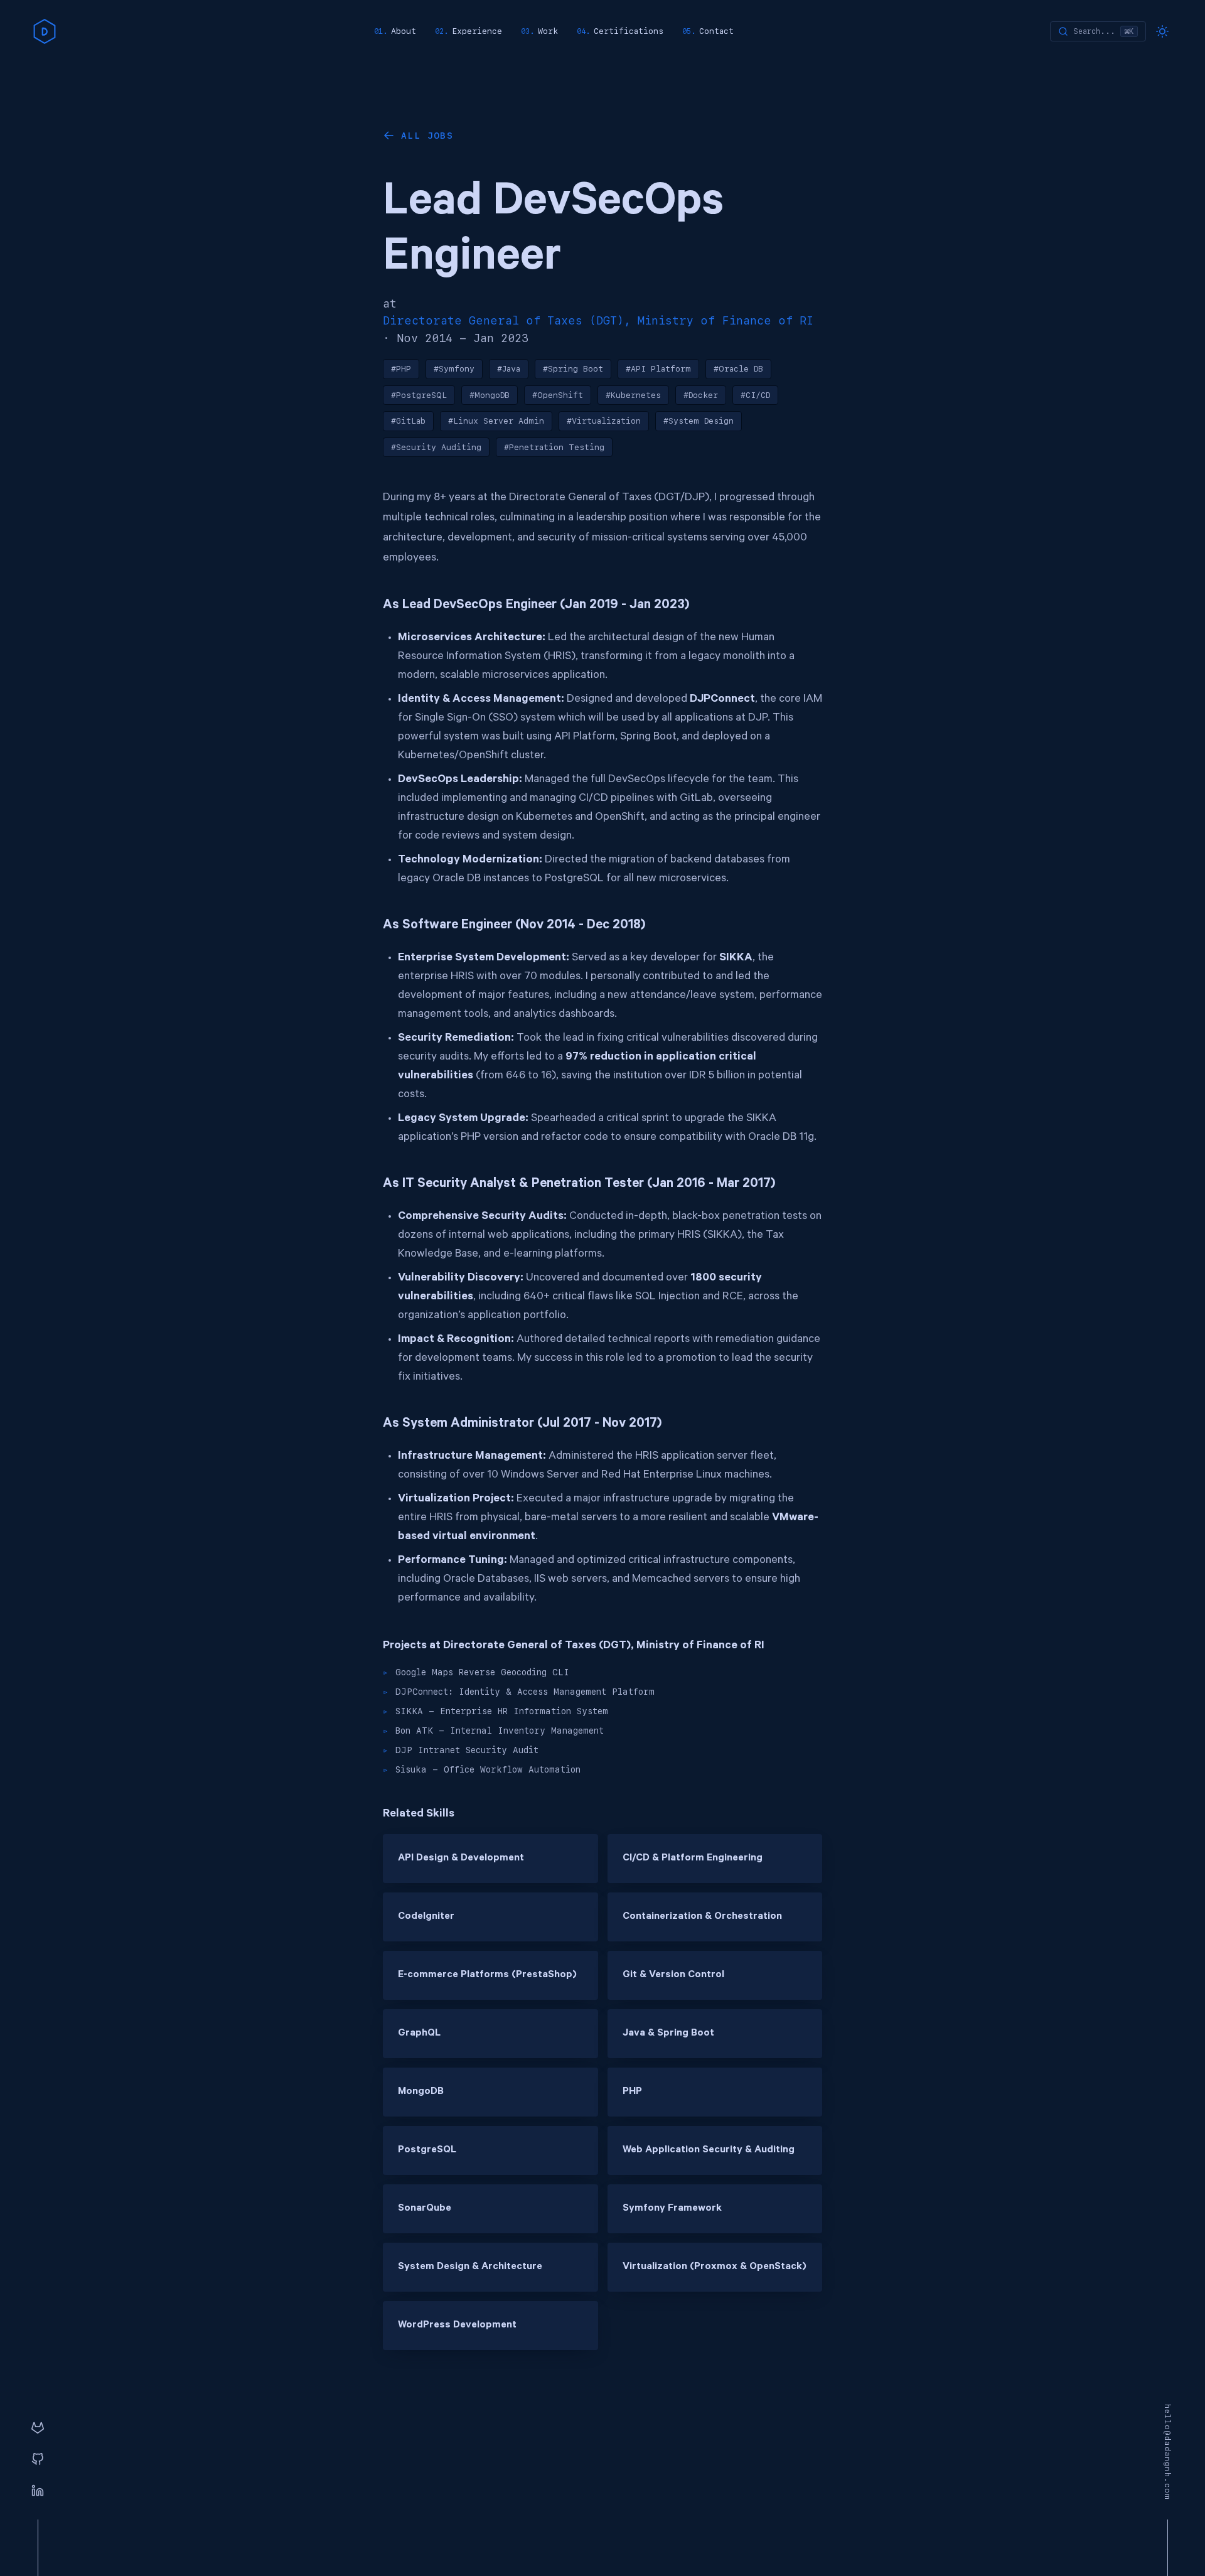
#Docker (701, 395)
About (404, 31)
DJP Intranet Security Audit (467, 1750)
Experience (477, 31)
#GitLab (408, 421)
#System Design (699, 421)
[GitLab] (38, 2428)
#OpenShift (558, 395)
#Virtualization (604, 421)
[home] (45, 31)
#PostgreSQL (419, 395)
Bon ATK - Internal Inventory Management (500, 1731)
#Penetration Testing (554, 447)
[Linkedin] (38, 2491)
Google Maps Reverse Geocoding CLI (482, 1672)
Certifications (629, 31)
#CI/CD (755, 395)
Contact (716, 31)
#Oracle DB (738, 369)
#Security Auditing (436, 447)
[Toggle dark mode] (1162, 31)
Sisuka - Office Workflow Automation (488, 1769)
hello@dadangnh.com (1167, 2452)
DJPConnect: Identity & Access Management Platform (525, 1692)
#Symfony (454, 369)
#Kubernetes (633, 395)
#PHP (401, 369)
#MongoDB (490, 395)
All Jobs (427, 136)
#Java (509, 369)
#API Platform (658, 369)
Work (548, 31)
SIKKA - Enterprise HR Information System (502, 1711)
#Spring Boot (573, 369)
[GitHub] (38, 2460)
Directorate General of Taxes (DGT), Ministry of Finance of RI (598, 320)
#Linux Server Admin (496, 421)
